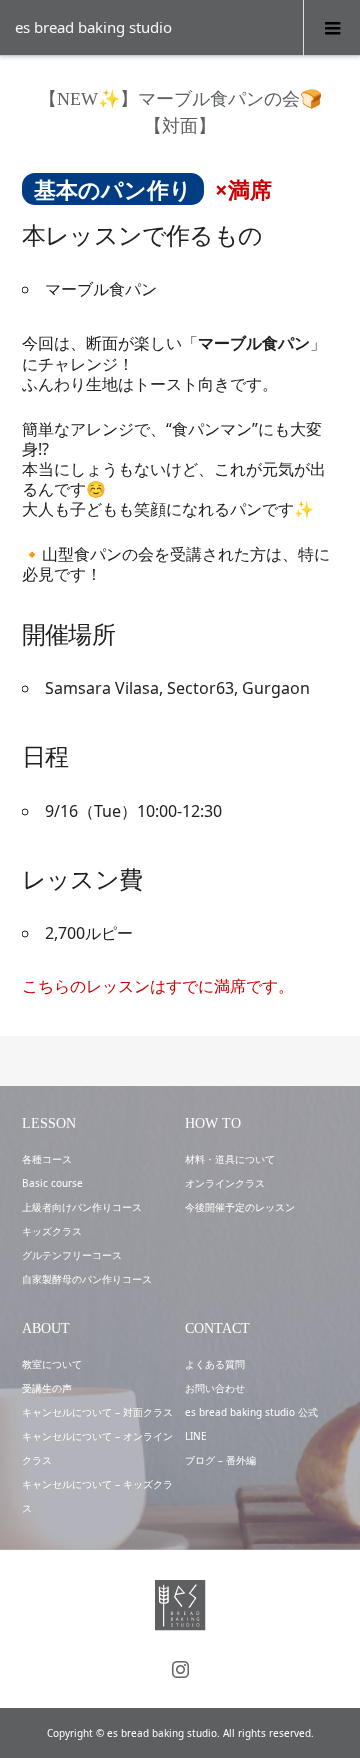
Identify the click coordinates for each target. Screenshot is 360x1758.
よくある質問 (215, 1364)
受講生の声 (47, 1388)
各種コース (47, 1159)
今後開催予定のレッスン (240, 1207)
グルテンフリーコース (72, 1255)
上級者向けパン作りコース (82, 1207)
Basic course (52, 1183)
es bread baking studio (93, 27)
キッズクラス (52, 1231)
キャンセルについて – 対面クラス (97, 1412)
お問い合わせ (215, 1388)
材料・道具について (230, 1159)
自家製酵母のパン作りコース (87, 1279)
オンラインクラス (225, 1183)
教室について (52, 1364)
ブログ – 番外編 (220, 1460)
